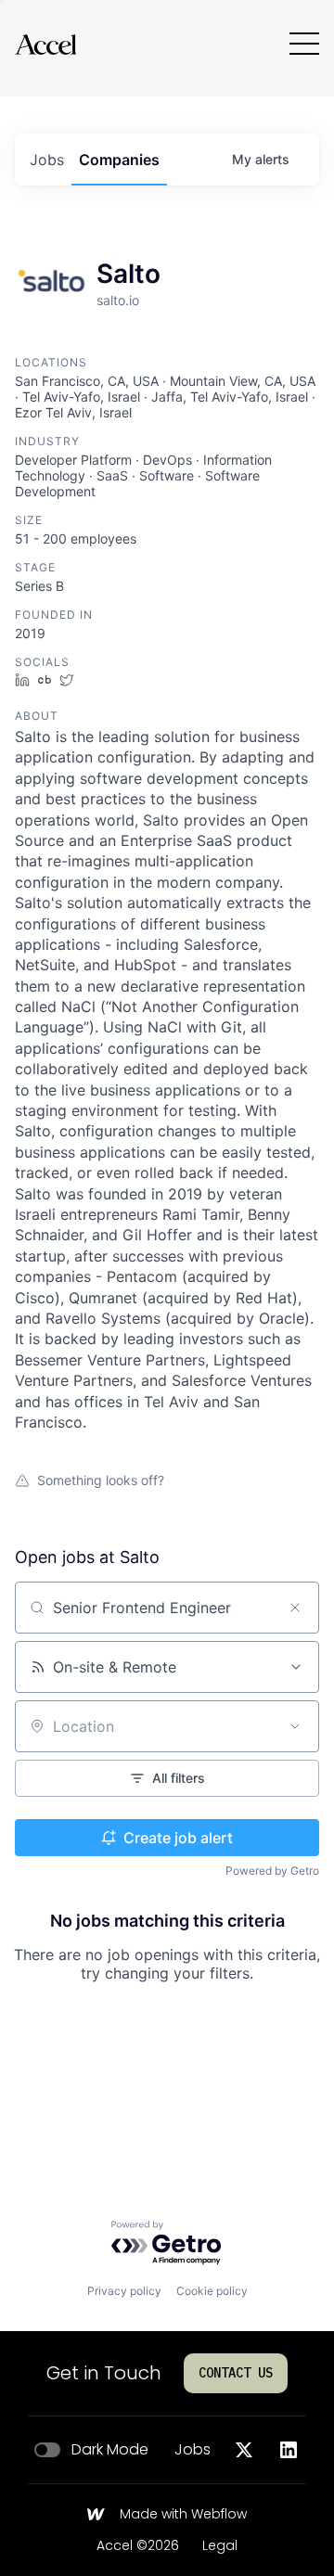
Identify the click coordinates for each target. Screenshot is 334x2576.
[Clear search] (295, 1608)
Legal (220, 2546)
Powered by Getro (272, 1871)
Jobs (193, 2450)
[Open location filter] (295, 1726)
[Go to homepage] (45, 44)
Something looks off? (101, 1480)
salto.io (118, 300)
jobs (47, 160)
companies (119, 160)
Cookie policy (212, 2291)
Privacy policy (124, 2291)
